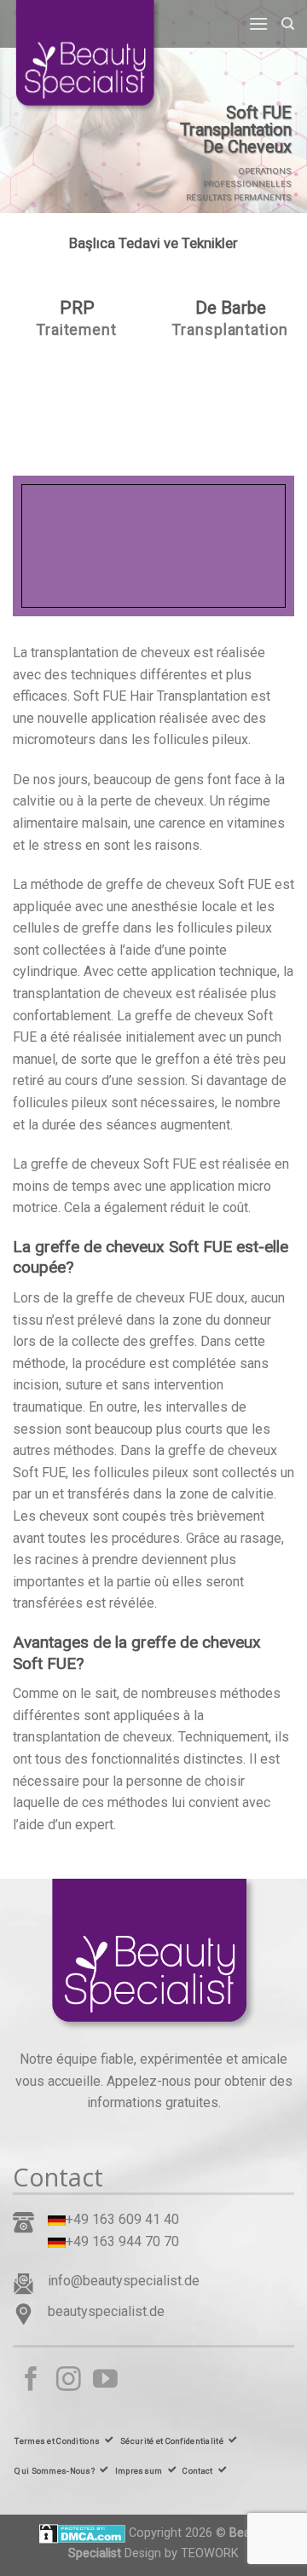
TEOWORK (210, 2553)
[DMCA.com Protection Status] (82, 2533)
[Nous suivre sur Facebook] (31, 2381)
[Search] (288, 24)
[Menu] (258, 23)
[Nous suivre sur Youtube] (105, 2381)
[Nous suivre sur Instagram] (69, 2381)
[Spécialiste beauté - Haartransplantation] (98, 58)
